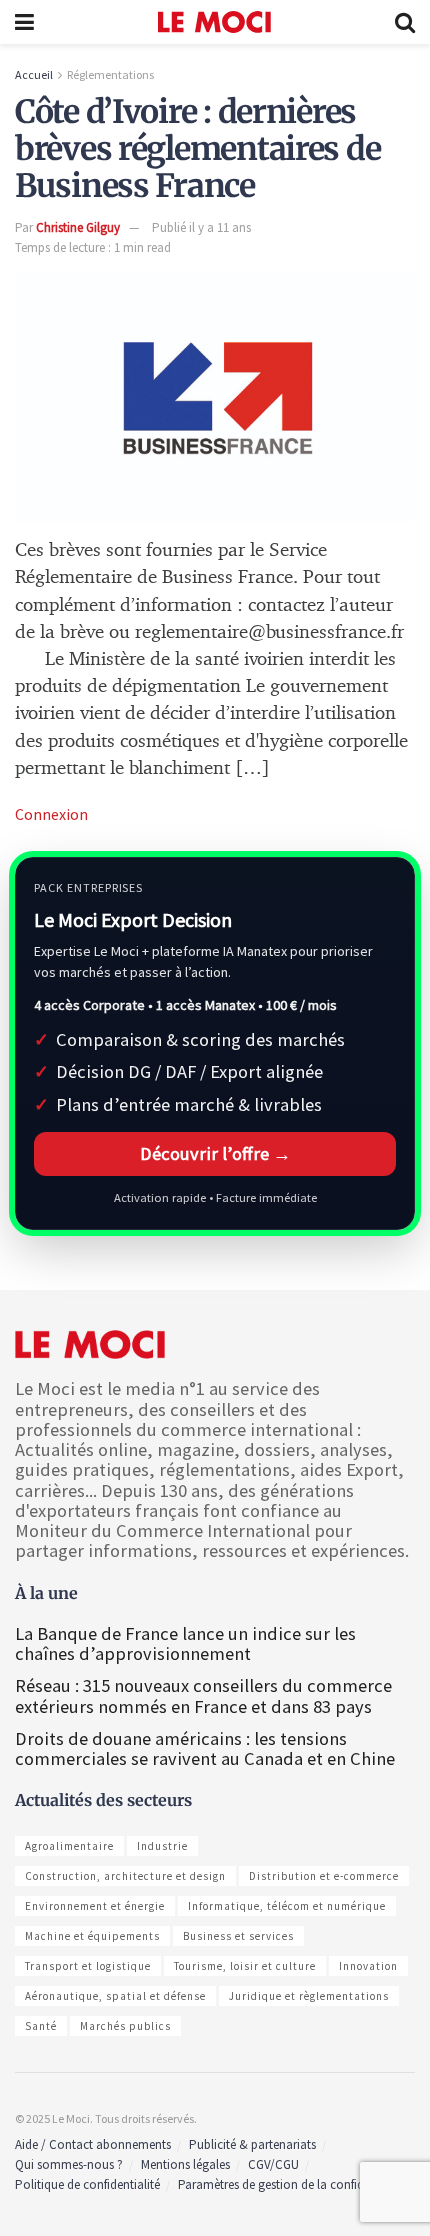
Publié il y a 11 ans (201, 227)
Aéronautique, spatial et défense (115, 1996)
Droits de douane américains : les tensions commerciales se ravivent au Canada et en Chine (205, 1748)
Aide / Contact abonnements (93, 2144)
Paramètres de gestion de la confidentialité (292, 2184)
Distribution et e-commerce (324, 1876)
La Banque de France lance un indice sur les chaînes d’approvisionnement (185, 1643)
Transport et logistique (88, 1966)
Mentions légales (185, 2164)
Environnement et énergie (95, 1906)
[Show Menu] (24, 22)
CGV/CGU (273, 2164)
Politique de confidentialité (87, 2184)
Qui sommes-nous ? (69, 2164)
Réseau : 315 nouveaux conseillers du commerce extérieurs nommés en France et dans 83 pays (203, 1695)
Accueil (34, 74)
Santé (41, 2026)
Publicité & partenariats (252, 2144)
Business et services (238, 1936)
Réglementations (110, 74)
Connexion (51, 814)
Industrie (162, 1846)
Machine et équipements (92, 1936)
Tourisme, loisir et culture (245, 1966)
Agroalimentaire (69, 1846)
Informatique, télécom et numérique (287, 1906)
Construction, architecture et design (125, 1876)
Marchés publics (125, 2026)
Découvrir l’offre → (215, 1153)
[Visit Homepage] (214, 22)
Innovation (368, 1966)
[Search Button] (405, 22)
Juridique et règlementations (309, 1996)
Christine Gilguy (78, 227)
